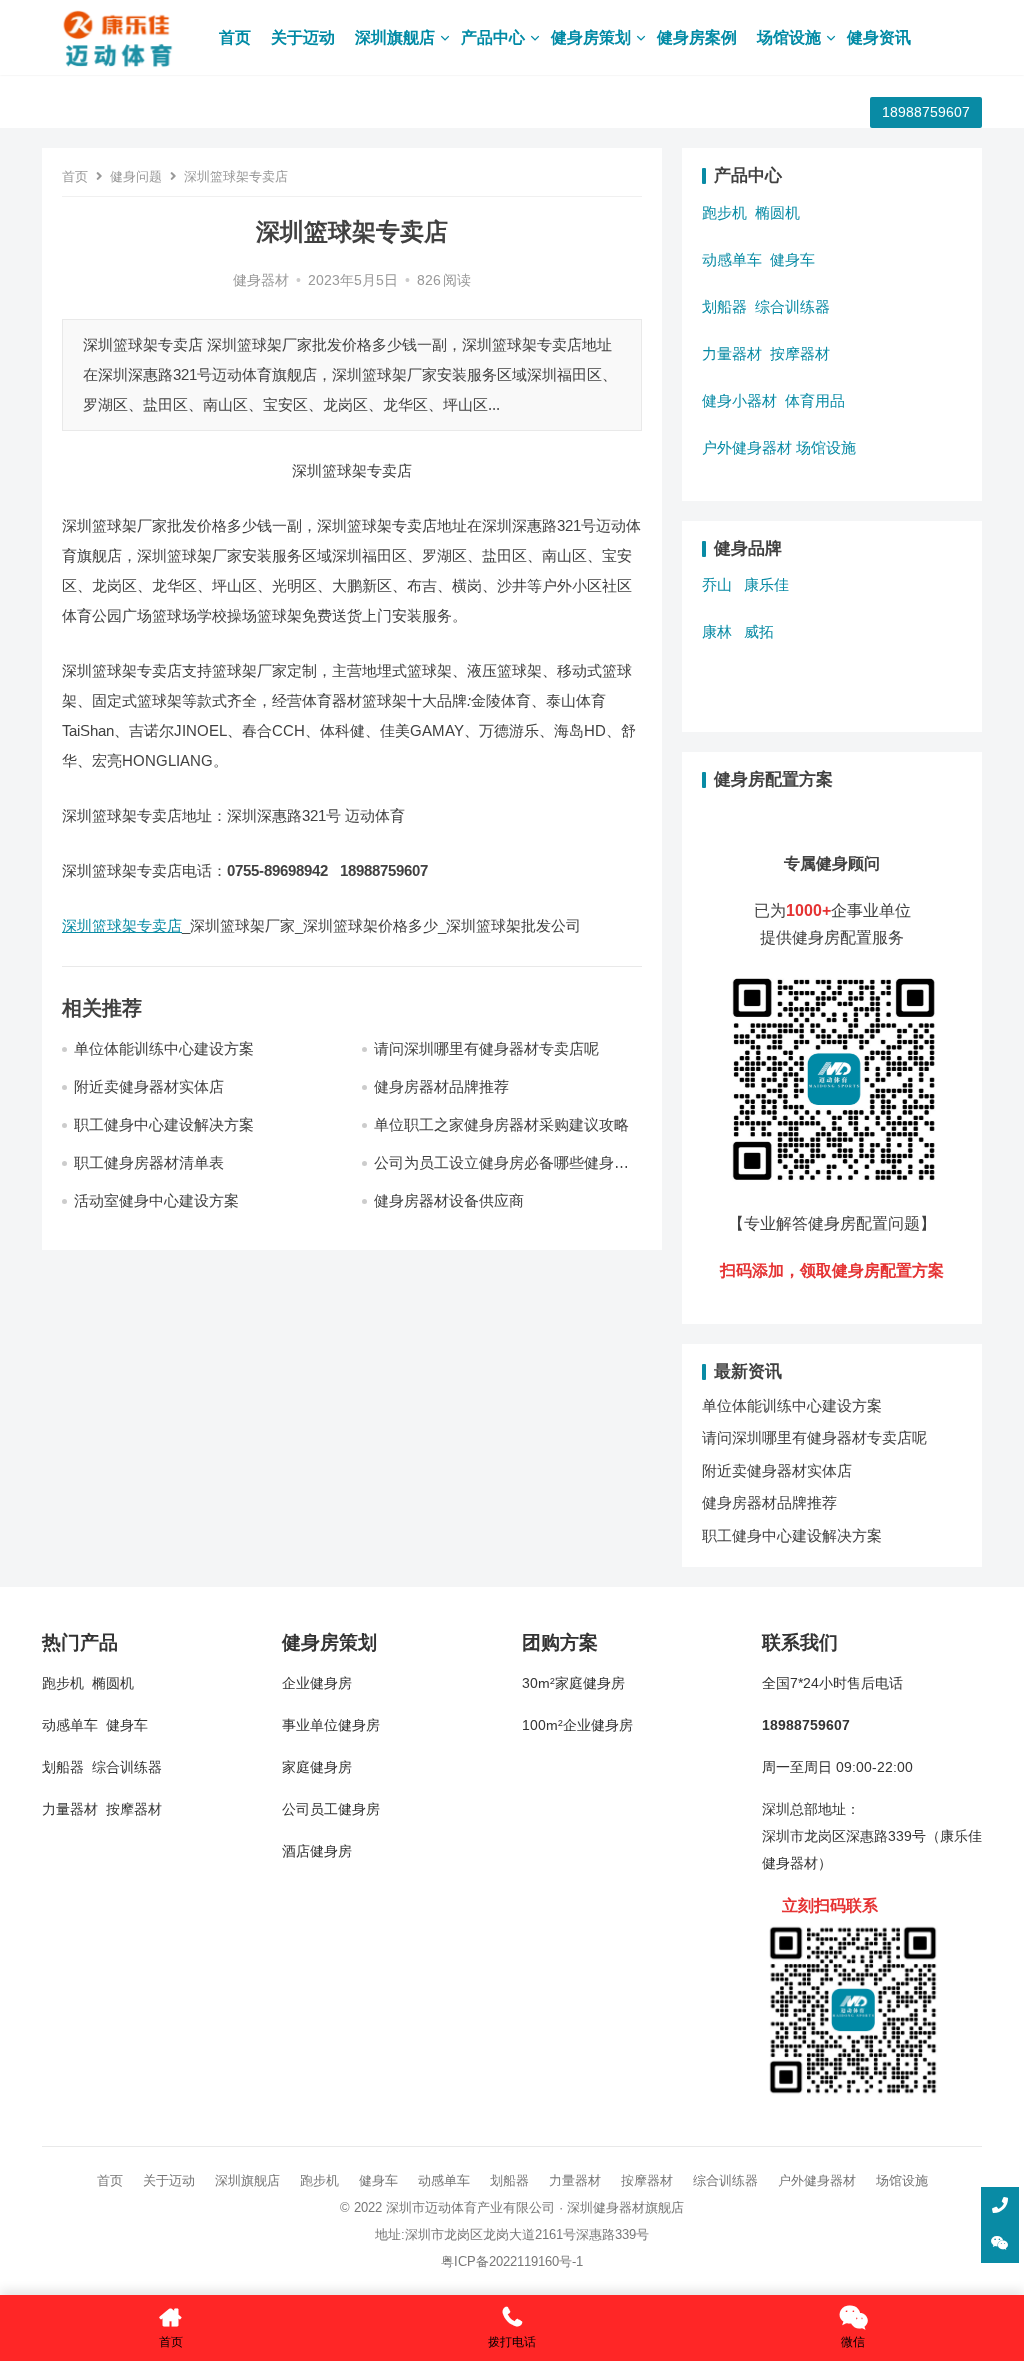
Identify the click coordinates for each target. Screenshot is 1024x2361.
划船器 (724, 306)
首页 (235, 37)
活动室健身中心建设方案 (156, 1200)
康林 (717, 631)
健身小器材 (739, 400)
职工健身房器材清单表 (149, 1162)
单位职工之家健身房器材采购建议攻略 (501, 1124)
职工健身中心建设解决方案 (164, 1124)
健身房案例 (697, 37)
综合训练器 (792, 306)
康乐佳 (766, 584)
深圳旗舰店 (395, 37)
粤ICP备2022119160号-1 (512, 2261)
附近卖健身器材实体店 (149, 1086)
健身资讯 (879, 37)
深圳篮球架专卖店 (122, 925)
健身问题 (136, 176)
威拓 (759, 631)
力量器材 (732, 353)
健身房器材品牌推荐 (441, 1086)
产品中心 (493, 37)
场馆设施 (789, 37)
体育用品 (815, 400)
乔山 (717, 584)
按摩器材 (800, 353)
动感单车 (732, 259)
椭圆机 (777, 212)
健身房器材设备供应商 (449, 1200)
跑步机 (724, 212)
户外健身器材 (747, 447)
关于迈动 (303, 37)
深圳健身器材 (606, 2207)
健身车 (792, 259)
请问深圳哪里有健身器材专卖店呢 (486, 1048)
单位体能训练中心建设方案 (164, 1048)
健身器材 (261, 280)
